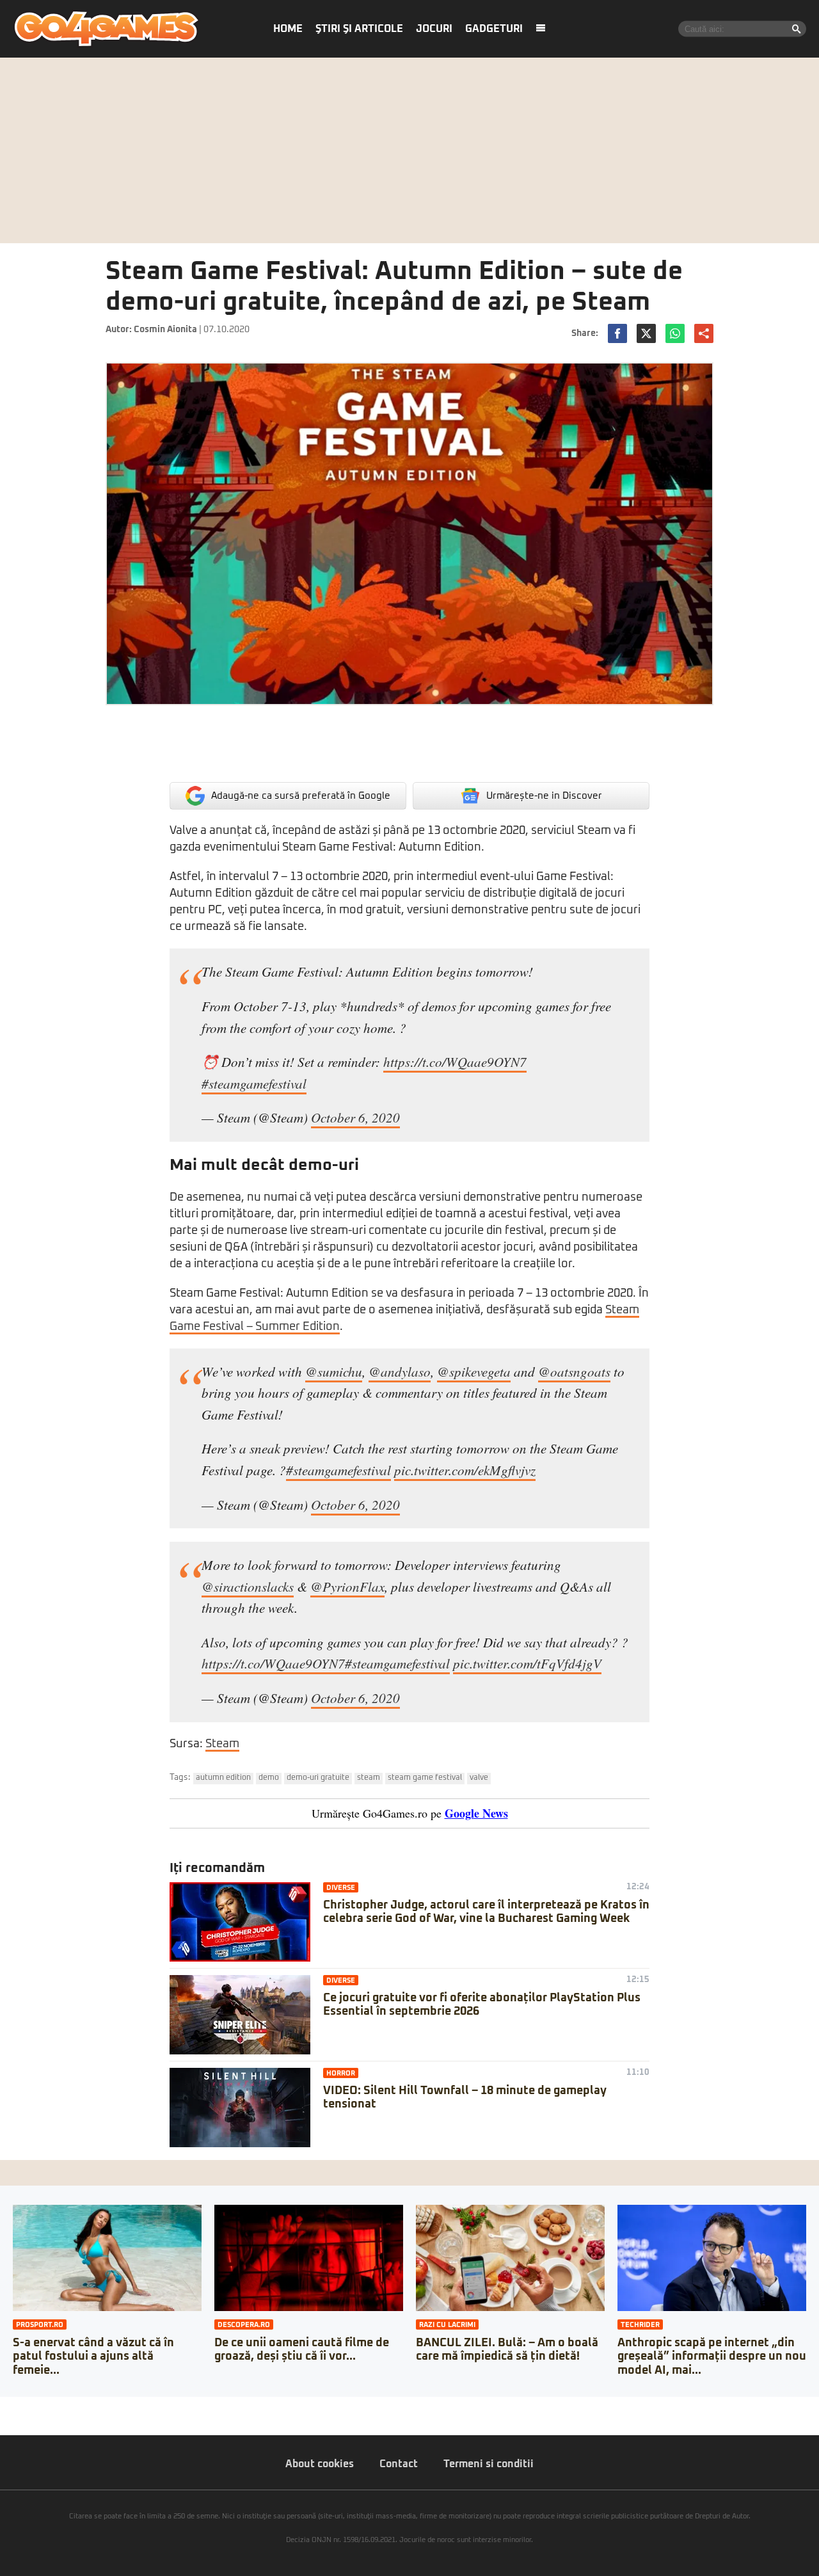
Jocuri (434, 29)
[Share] (14, 2406)
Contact (399, 2464)
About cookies (320, 2464)
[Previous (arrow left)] (4, 2419)
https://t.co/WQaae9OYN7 (455, 1062)
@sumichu (334, 1372)
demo (269, 1778)
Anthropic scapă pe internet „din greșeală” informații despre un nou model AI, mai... (712, 2357)
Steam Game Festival (425, 1778)
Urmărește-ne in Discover (544, 796)
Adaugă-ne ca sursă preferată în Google (301, 796)
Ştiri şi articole (359, 29)
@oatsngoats (574, 1372)
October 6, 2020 (355, 1117)
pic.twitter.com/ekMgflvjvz (465, 1470)
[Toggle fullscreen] (24, 2406)
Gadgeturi (494, 29)
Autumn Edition (223, 1778)
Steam (222, 1744)
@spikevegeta (474, 1372)
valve (479, 1778)
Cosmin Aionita (165, 330)
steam (369, 1778)
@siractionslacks (248, 1587)
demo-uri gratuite (318, 1778)
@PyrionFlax (347, 1587)
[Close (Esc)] (4, 2406)
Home (288, 29)
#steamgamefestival (254, 1084)
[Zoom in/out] (35, 2406)
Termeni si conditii (489, 2464)
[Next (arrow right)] (14, 2419)
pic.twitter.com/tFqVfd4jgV (527, 1663)
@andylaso (400, 1372)
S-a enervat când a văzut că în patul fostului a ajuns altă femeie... (93, 2357)
